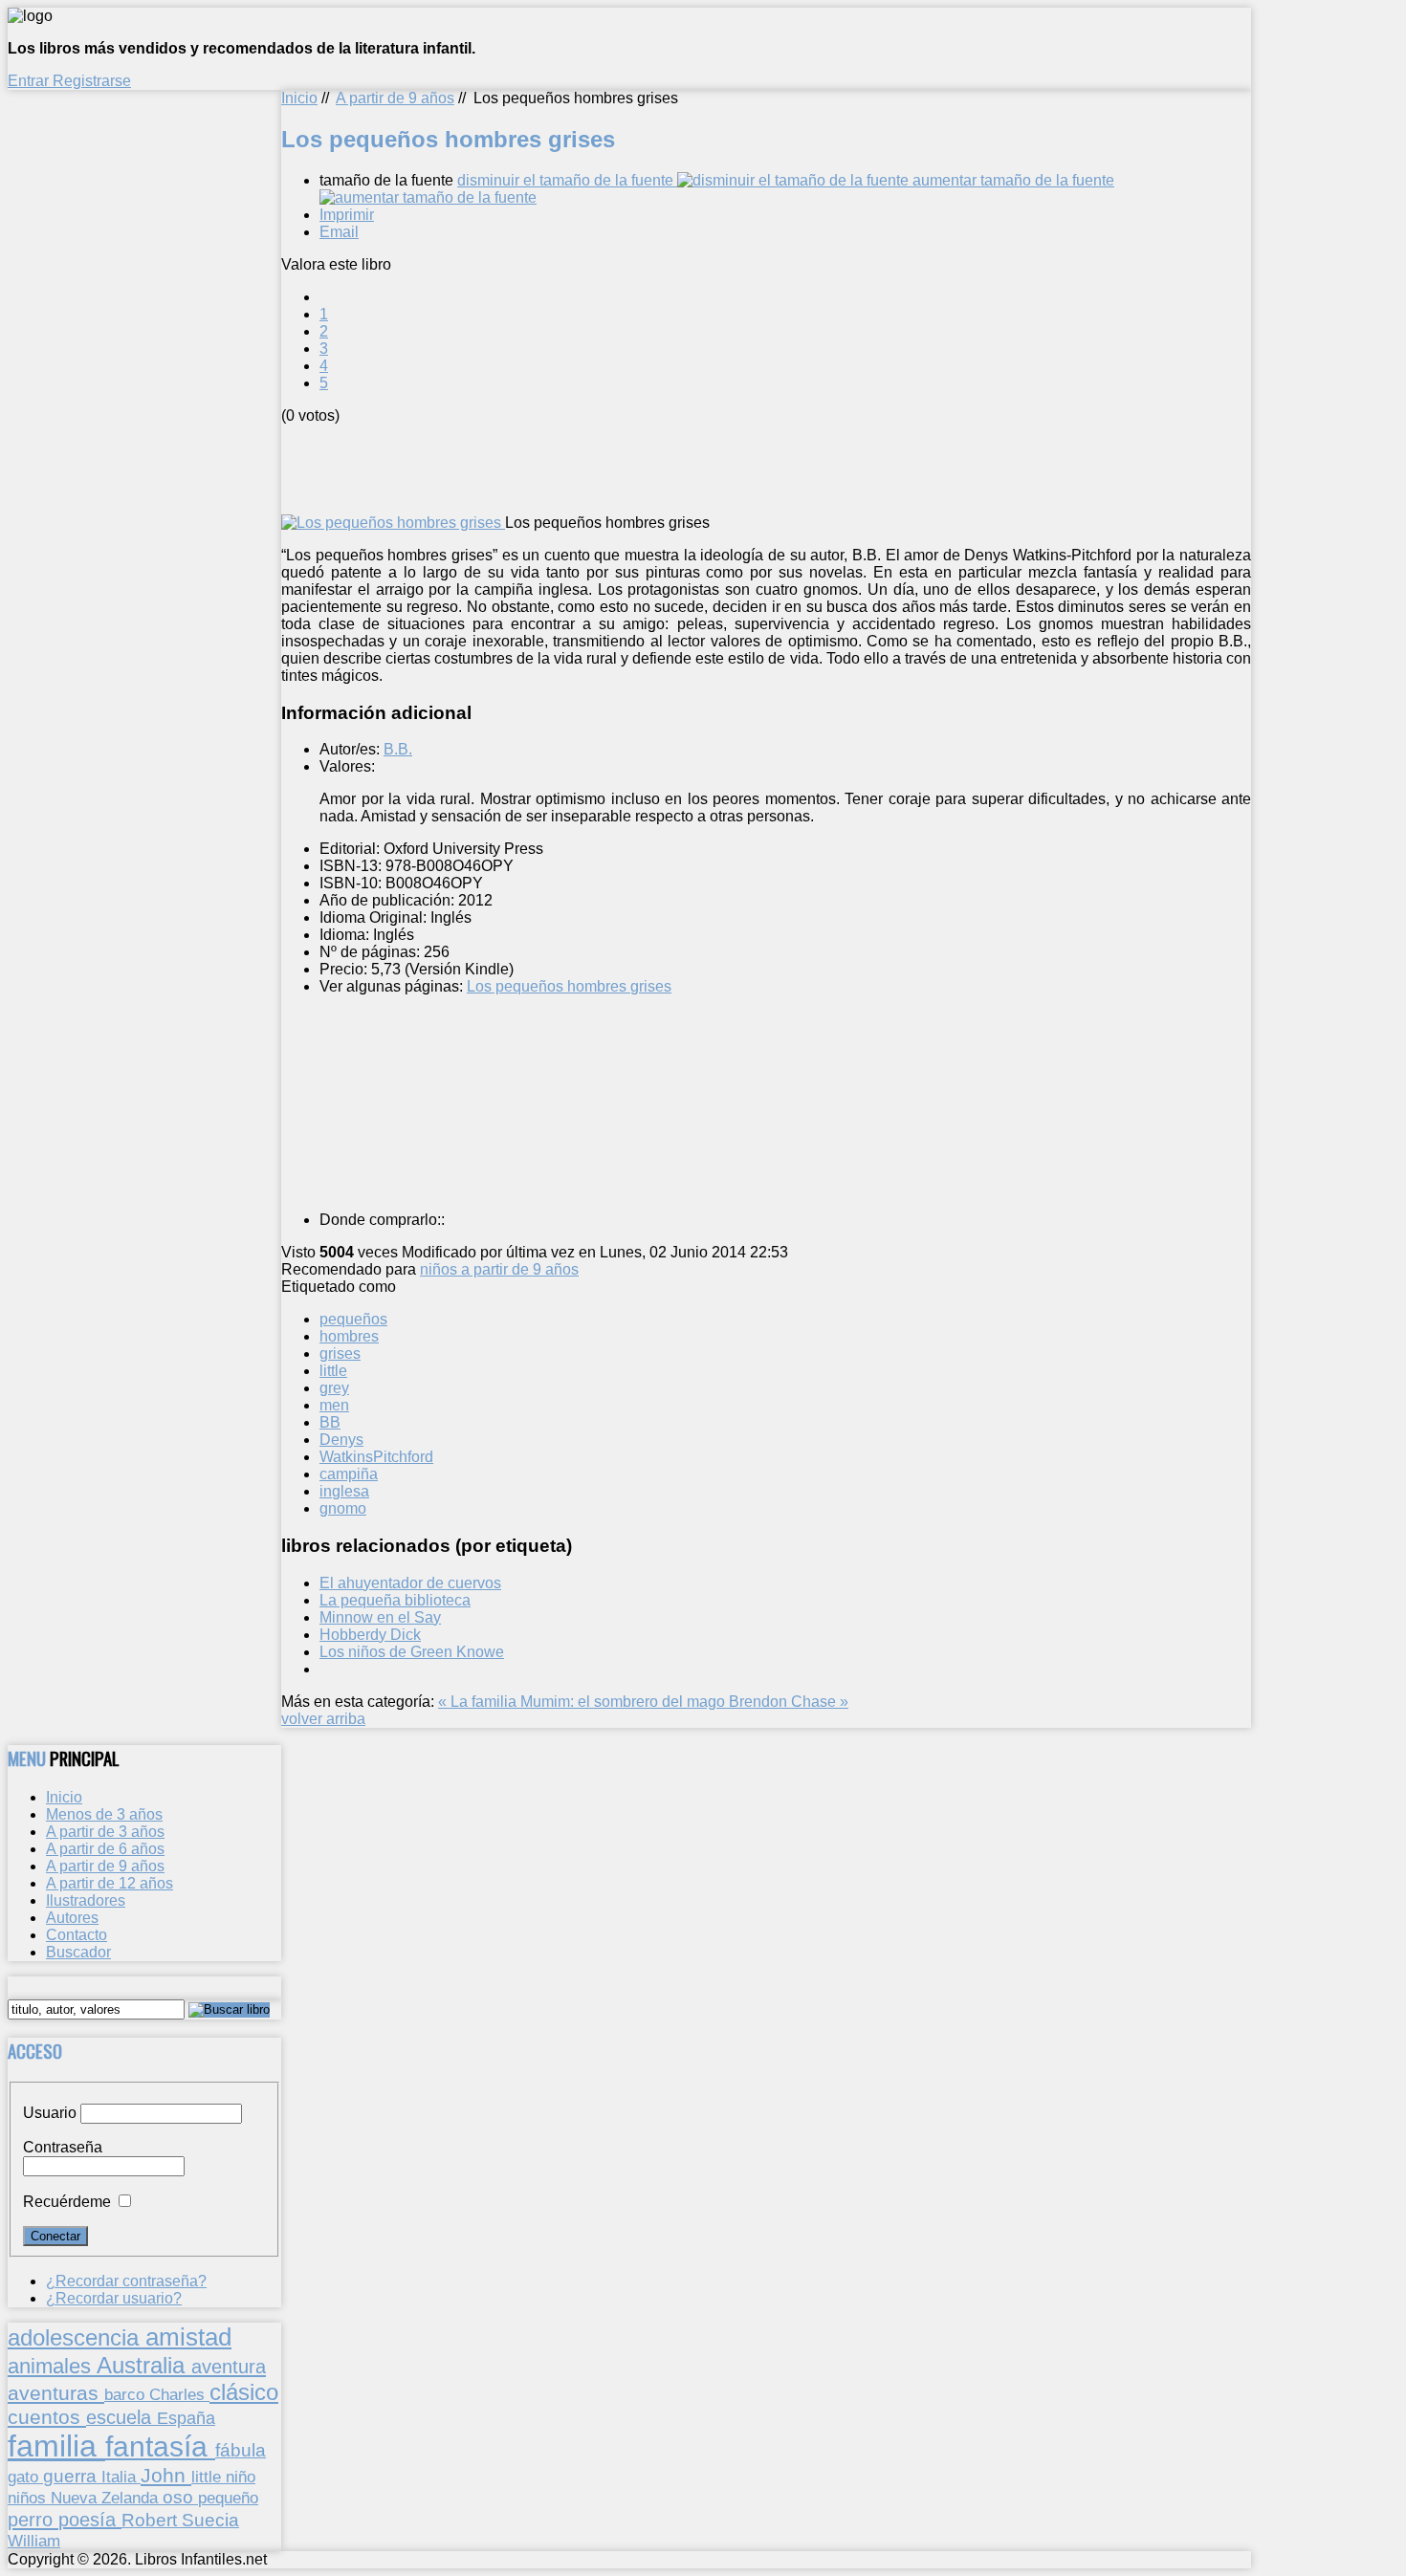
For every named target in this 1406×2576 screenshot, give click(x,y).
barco (127, 2394)
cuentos (47, 2417)
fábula (241, 2450)
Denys (341, 1440)
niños (29, 2498)
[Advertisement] (629, 468)
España (186, 2418)
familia (56, 2446)
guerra (72, 2476)
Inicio (299, 98)
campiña (349, 1474)
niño (241, 2477)
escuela (121, 2417)
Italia (121, 2477)
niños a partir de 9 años (499, 1269)
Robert (152, 2520)
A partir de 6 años (105, 1849)
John (166, 2475)
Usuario (50, 2113)
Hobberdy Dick (370, 1635)
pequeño (228, 2498)
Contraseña (63, 2147)
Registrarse (92, 81)
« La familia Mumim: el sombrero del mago (583, 1702)
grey (334, 1388)
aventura (229, 2366)
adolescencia (77, 2338)
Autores (72, 1918)
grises (340, 1353)
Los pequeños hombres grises (569, 986)
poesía (90, 2520)
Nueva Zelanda (107, 2498)
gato (25, 2477)
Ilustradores (86, 1900)
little (333, 1371)
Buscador (78, 1952)
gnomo (343, 1508)
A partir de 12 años (110, 1883)
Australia (144, 2365)
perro (33, 2519)
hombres (349, 1336)
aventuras (56, 2393)
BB (330, 1422)
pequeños (353, 1319)
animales (52, 2366)
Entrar (30, 81)
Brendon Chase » (789, 1702)
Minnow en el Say (380, 1617)
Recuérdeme (67, 2202)
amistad (188, 2337)
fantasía (160, 2446)
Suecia (210, 2520)
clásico (244, 2392)
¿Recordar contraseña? (126, 2281)
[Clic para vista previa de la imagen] (393, 523)
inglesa (344, 1491)
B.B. (398, 749)
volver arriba (323, 1719)
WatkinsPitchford (376, 1457)
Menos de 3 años (104, 1814)
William (34, 2541)
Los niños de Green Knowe (412, 1652)
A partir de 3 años (105, 1832)
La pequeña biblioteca (395, 1600)
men (334, 1405)
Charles (179, 2395)
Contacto (77, 1935)
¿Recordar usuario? (114, 2298)
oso (180, 2497)
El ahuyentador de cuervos (410, 1583)
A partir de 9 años (395, 98)
